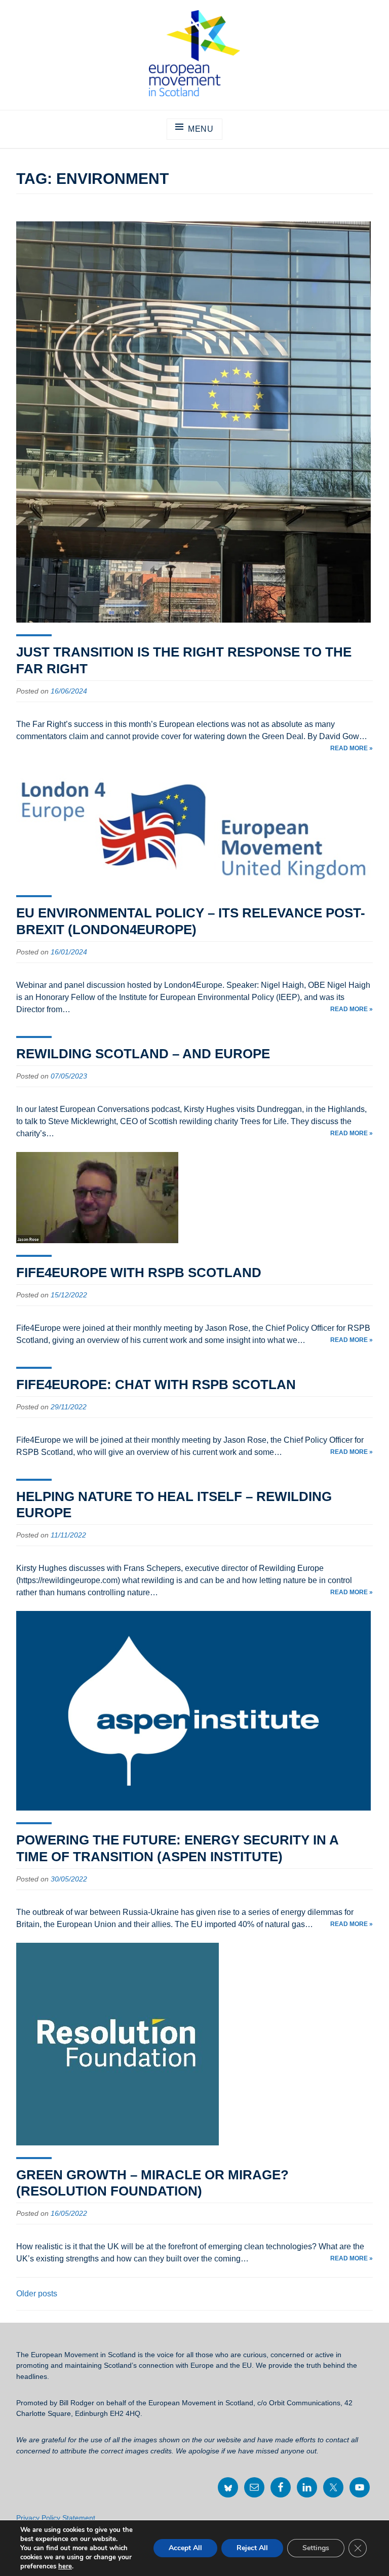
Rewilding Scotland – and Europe (143, 1054)
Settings (316, 2548)
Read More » (352, 748)
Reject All (252, 2548)
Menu (201, 129)
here (65, 2566)
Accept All (185, 2548)
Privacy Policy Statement (56, 2518)
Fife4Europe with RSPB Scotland (139, 1273)
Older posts (37, 2294)
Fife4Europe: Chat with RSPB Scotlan (156, 1385)
